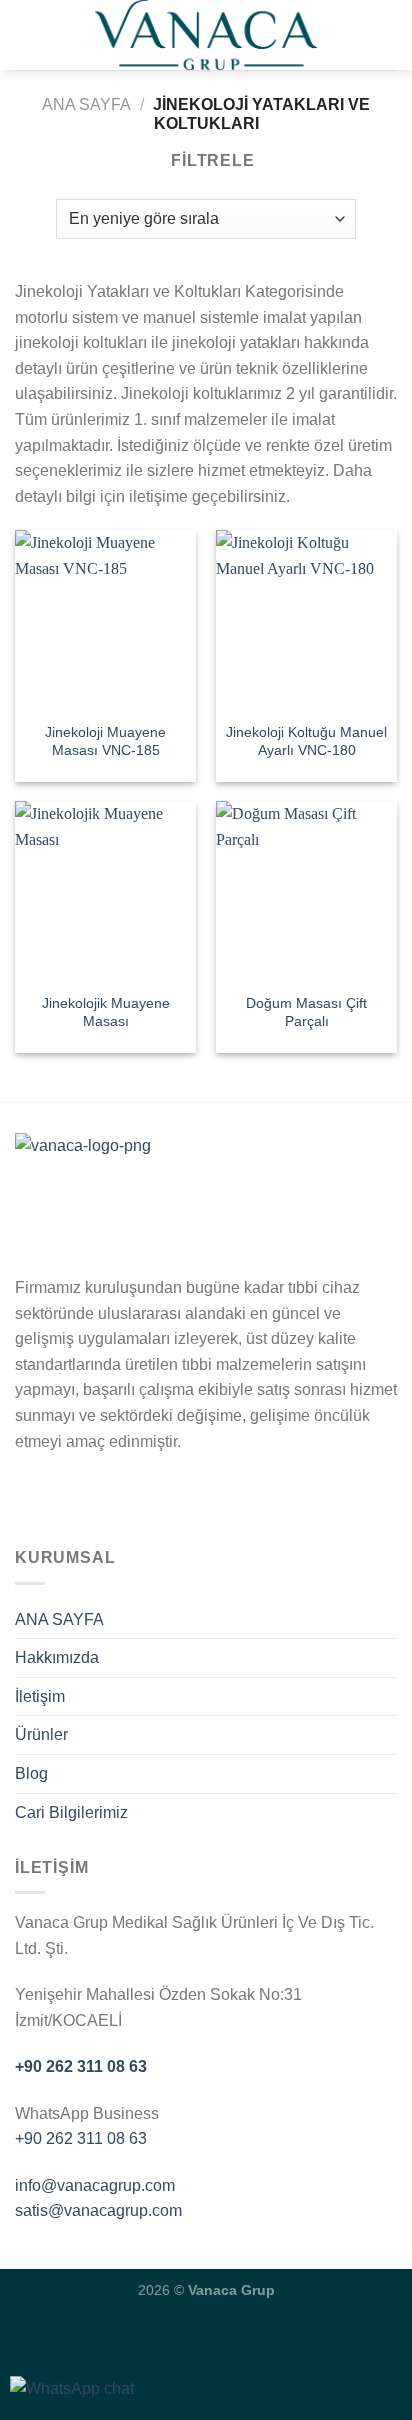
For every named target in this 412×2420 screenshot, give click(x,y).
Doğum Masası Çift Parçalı (306, 1012)
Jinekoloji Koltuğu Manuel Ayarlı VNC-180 (306, 741)
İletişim (40, 1696)
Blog (31, 1773)
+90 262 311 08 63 (81, 2066)
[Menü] (27, 34)
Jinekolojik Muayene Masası (106, 1012)
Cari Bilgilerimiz (71, 1812)
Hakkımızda (57, 1657)
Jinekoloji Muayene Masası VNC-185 (105, 741)
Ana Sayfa (86, 104)
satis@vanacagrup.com (98, 2210)
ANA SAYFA (59, 1619)
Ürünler (41, 1734)
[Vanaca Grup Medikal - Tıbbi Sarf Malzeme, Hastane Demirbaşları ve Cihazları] (206, 35)
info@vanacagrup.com (95, 2185)
